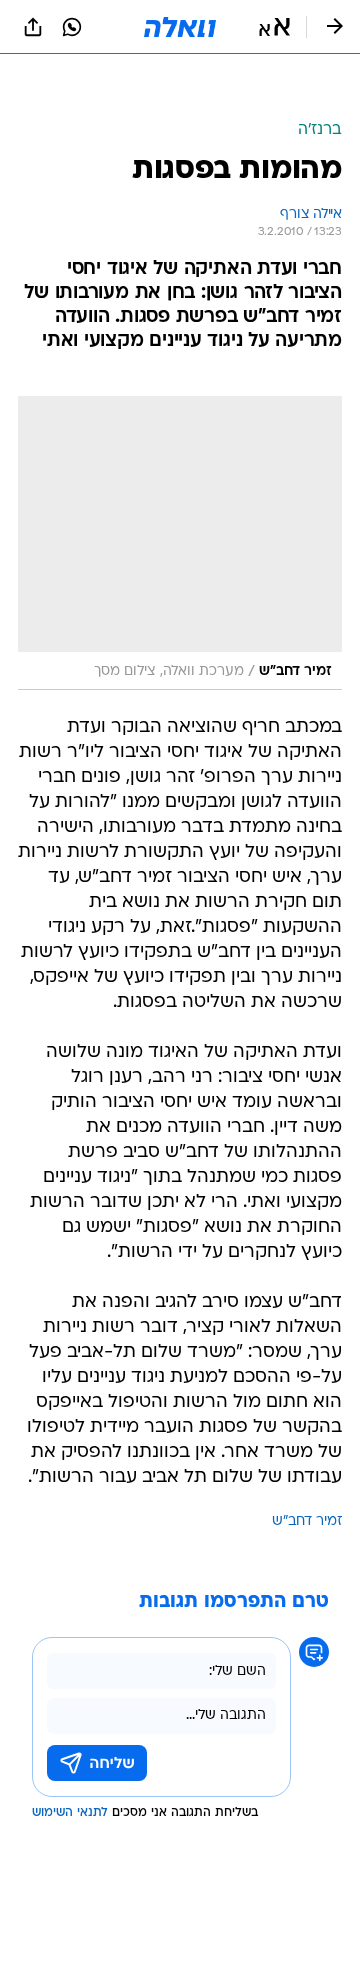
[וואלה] (180, 27)
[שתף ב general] (33, 27)
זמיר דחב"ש (307, 1521)
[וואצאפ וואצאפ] (72, 27)
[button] (274, 27)
